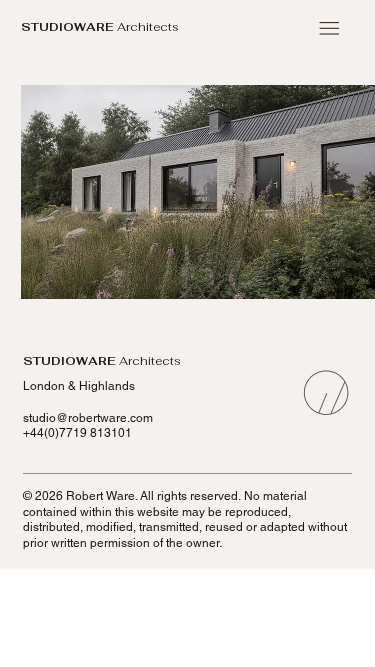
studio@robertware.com (88, 418)
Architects (100, 26)
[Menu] (329, 28)
